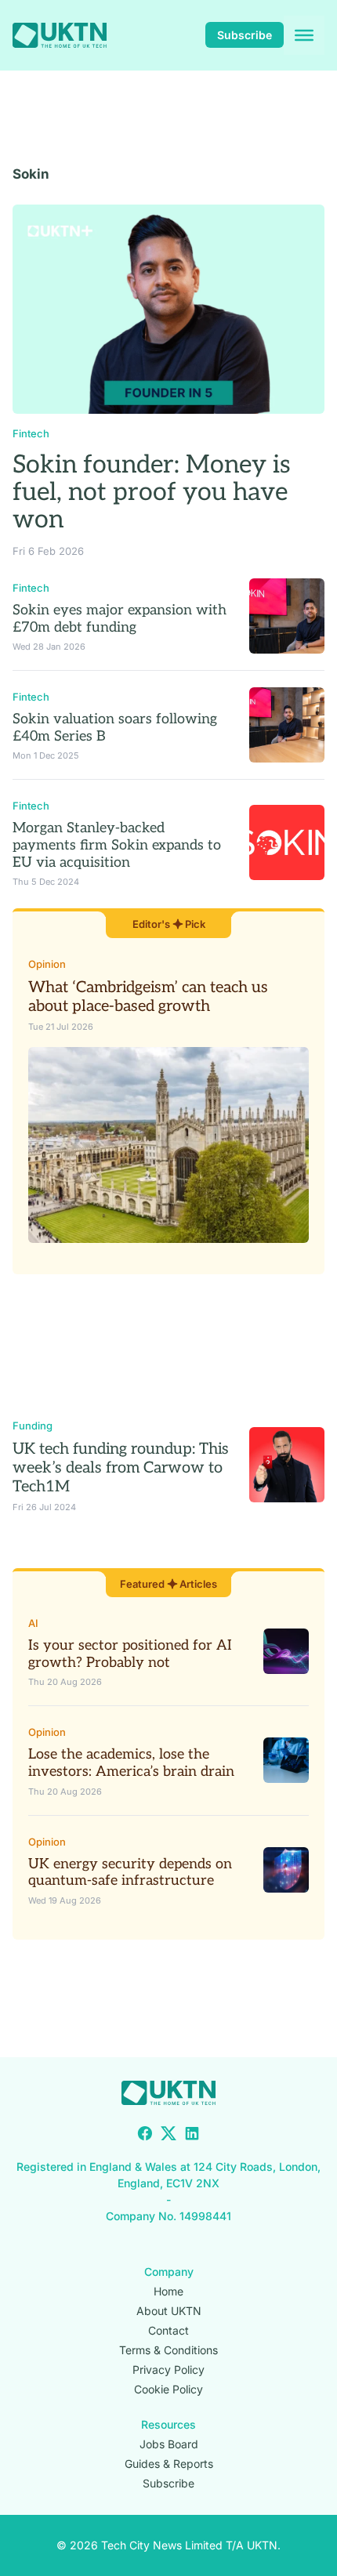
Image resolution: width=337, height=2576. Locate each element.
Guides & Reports (169, 2464)
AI (33, 1623)
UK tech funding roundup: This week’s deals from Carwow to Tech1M (121, 1468)
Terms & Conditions (168, 2350)
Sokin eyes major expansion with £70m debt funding (120, 619)
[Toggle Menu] (304, 35)
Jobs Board (169, 2444)
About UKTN (169, 2311)
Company (169, 2272)
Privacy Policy (168, 2369)
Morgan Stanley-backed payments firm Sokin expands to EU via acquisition (117, 845)
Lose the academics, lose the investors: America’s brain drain (131, 1763)
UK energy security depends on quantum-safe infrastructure (130, 1873)
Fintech (31, 433)
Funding (33, 1426)
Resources (168, 2424)
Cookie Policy (168, 2389)
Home (168, 2291)
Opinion (47, 964)
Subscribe (245, 35)
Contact (168, 2330)
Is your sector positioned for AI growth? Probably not (130, 1654)
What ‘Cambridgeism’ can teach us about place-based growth (148, 997)
